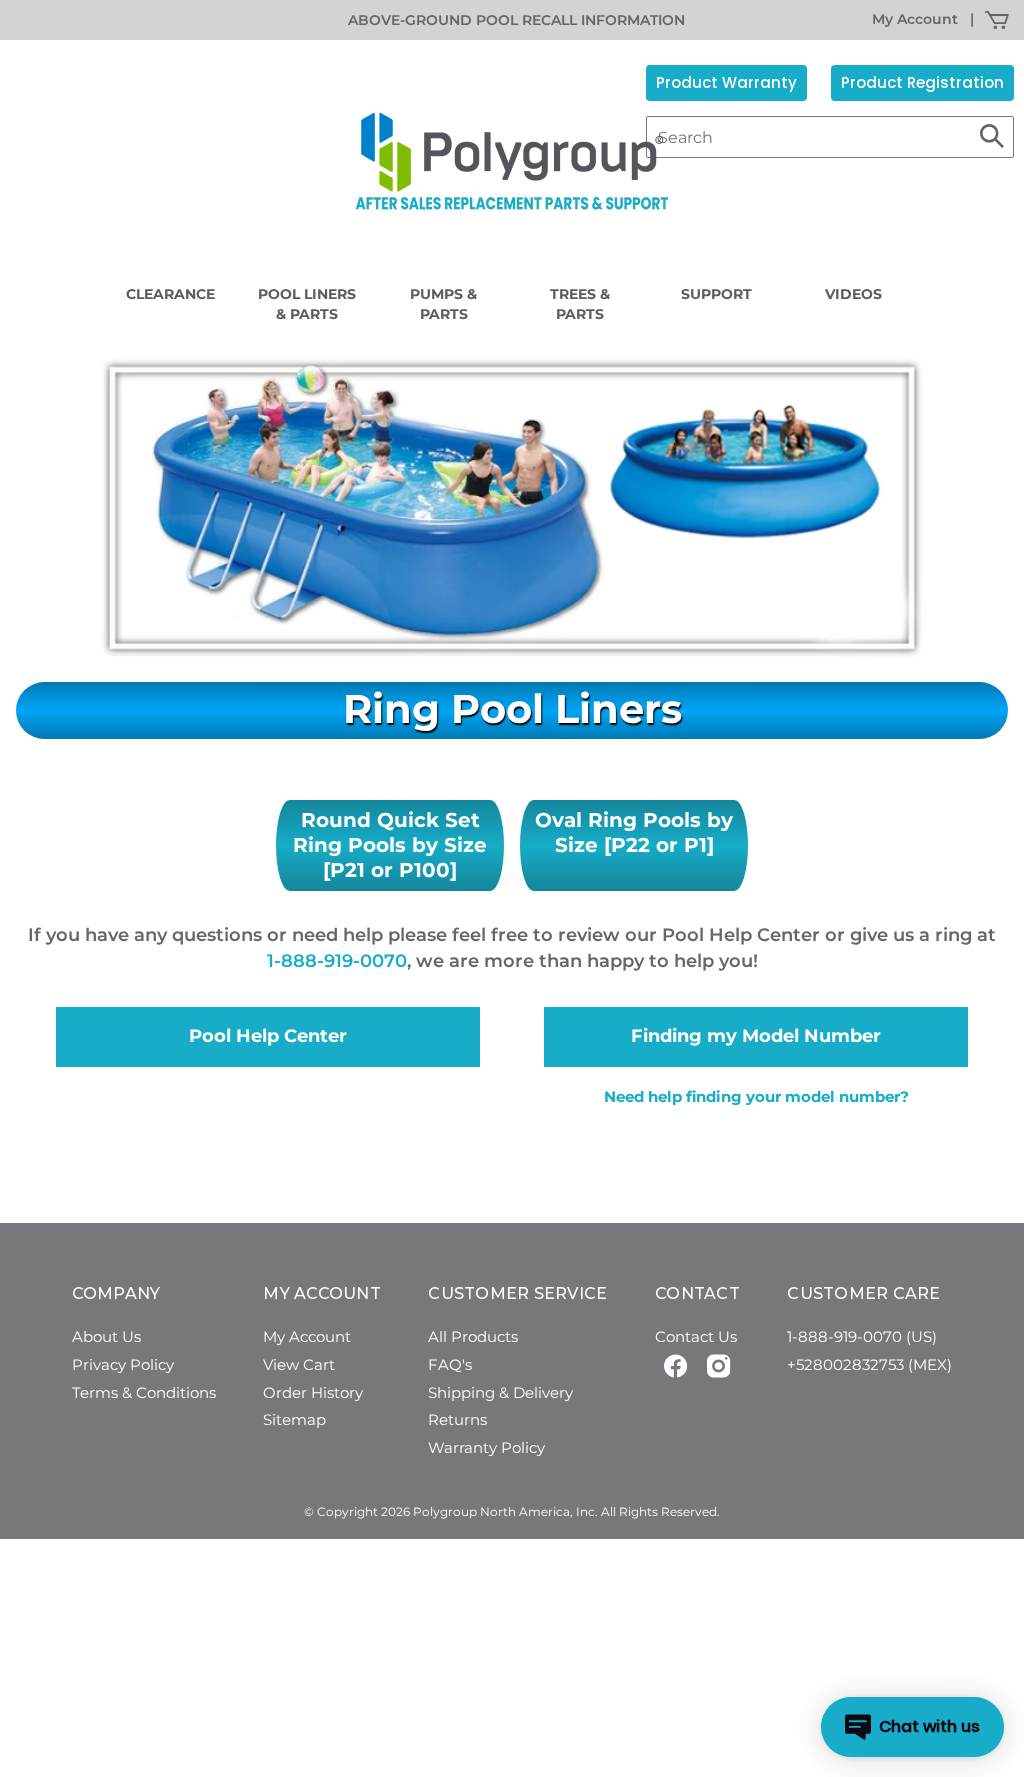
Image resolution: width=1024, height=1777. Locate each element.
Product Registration (922, 82)
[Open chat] (912, 1727)
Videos (853, 294)
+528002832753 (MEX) (869, 1364)
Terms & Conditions (144, 1392)
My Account (915, 19)
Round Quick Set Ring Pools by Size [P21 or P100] (390, 845)
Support (716, 294)
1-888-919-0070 (337, 961)
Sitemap (294, 1419)
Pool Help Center (268, 1036)
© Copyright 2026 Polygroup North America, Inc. (451, 1511)
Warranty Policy (486, 1447)
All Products (473, 1336)
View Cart (299, 1364)
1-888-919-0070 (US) (862, 1336)
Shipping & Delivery (500, 1392)
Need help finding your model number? (756, 1096)
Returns (457, 1419)
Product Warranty (726, 82)
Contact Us (696, 1336)
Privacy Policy (123, 1364)
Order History (313, 1392)
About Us (106, 1336)
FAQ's (450, 1364)
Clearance (170, 294)
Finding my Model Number (756, 1036)
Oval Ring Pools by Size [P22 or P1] (634, 832)
